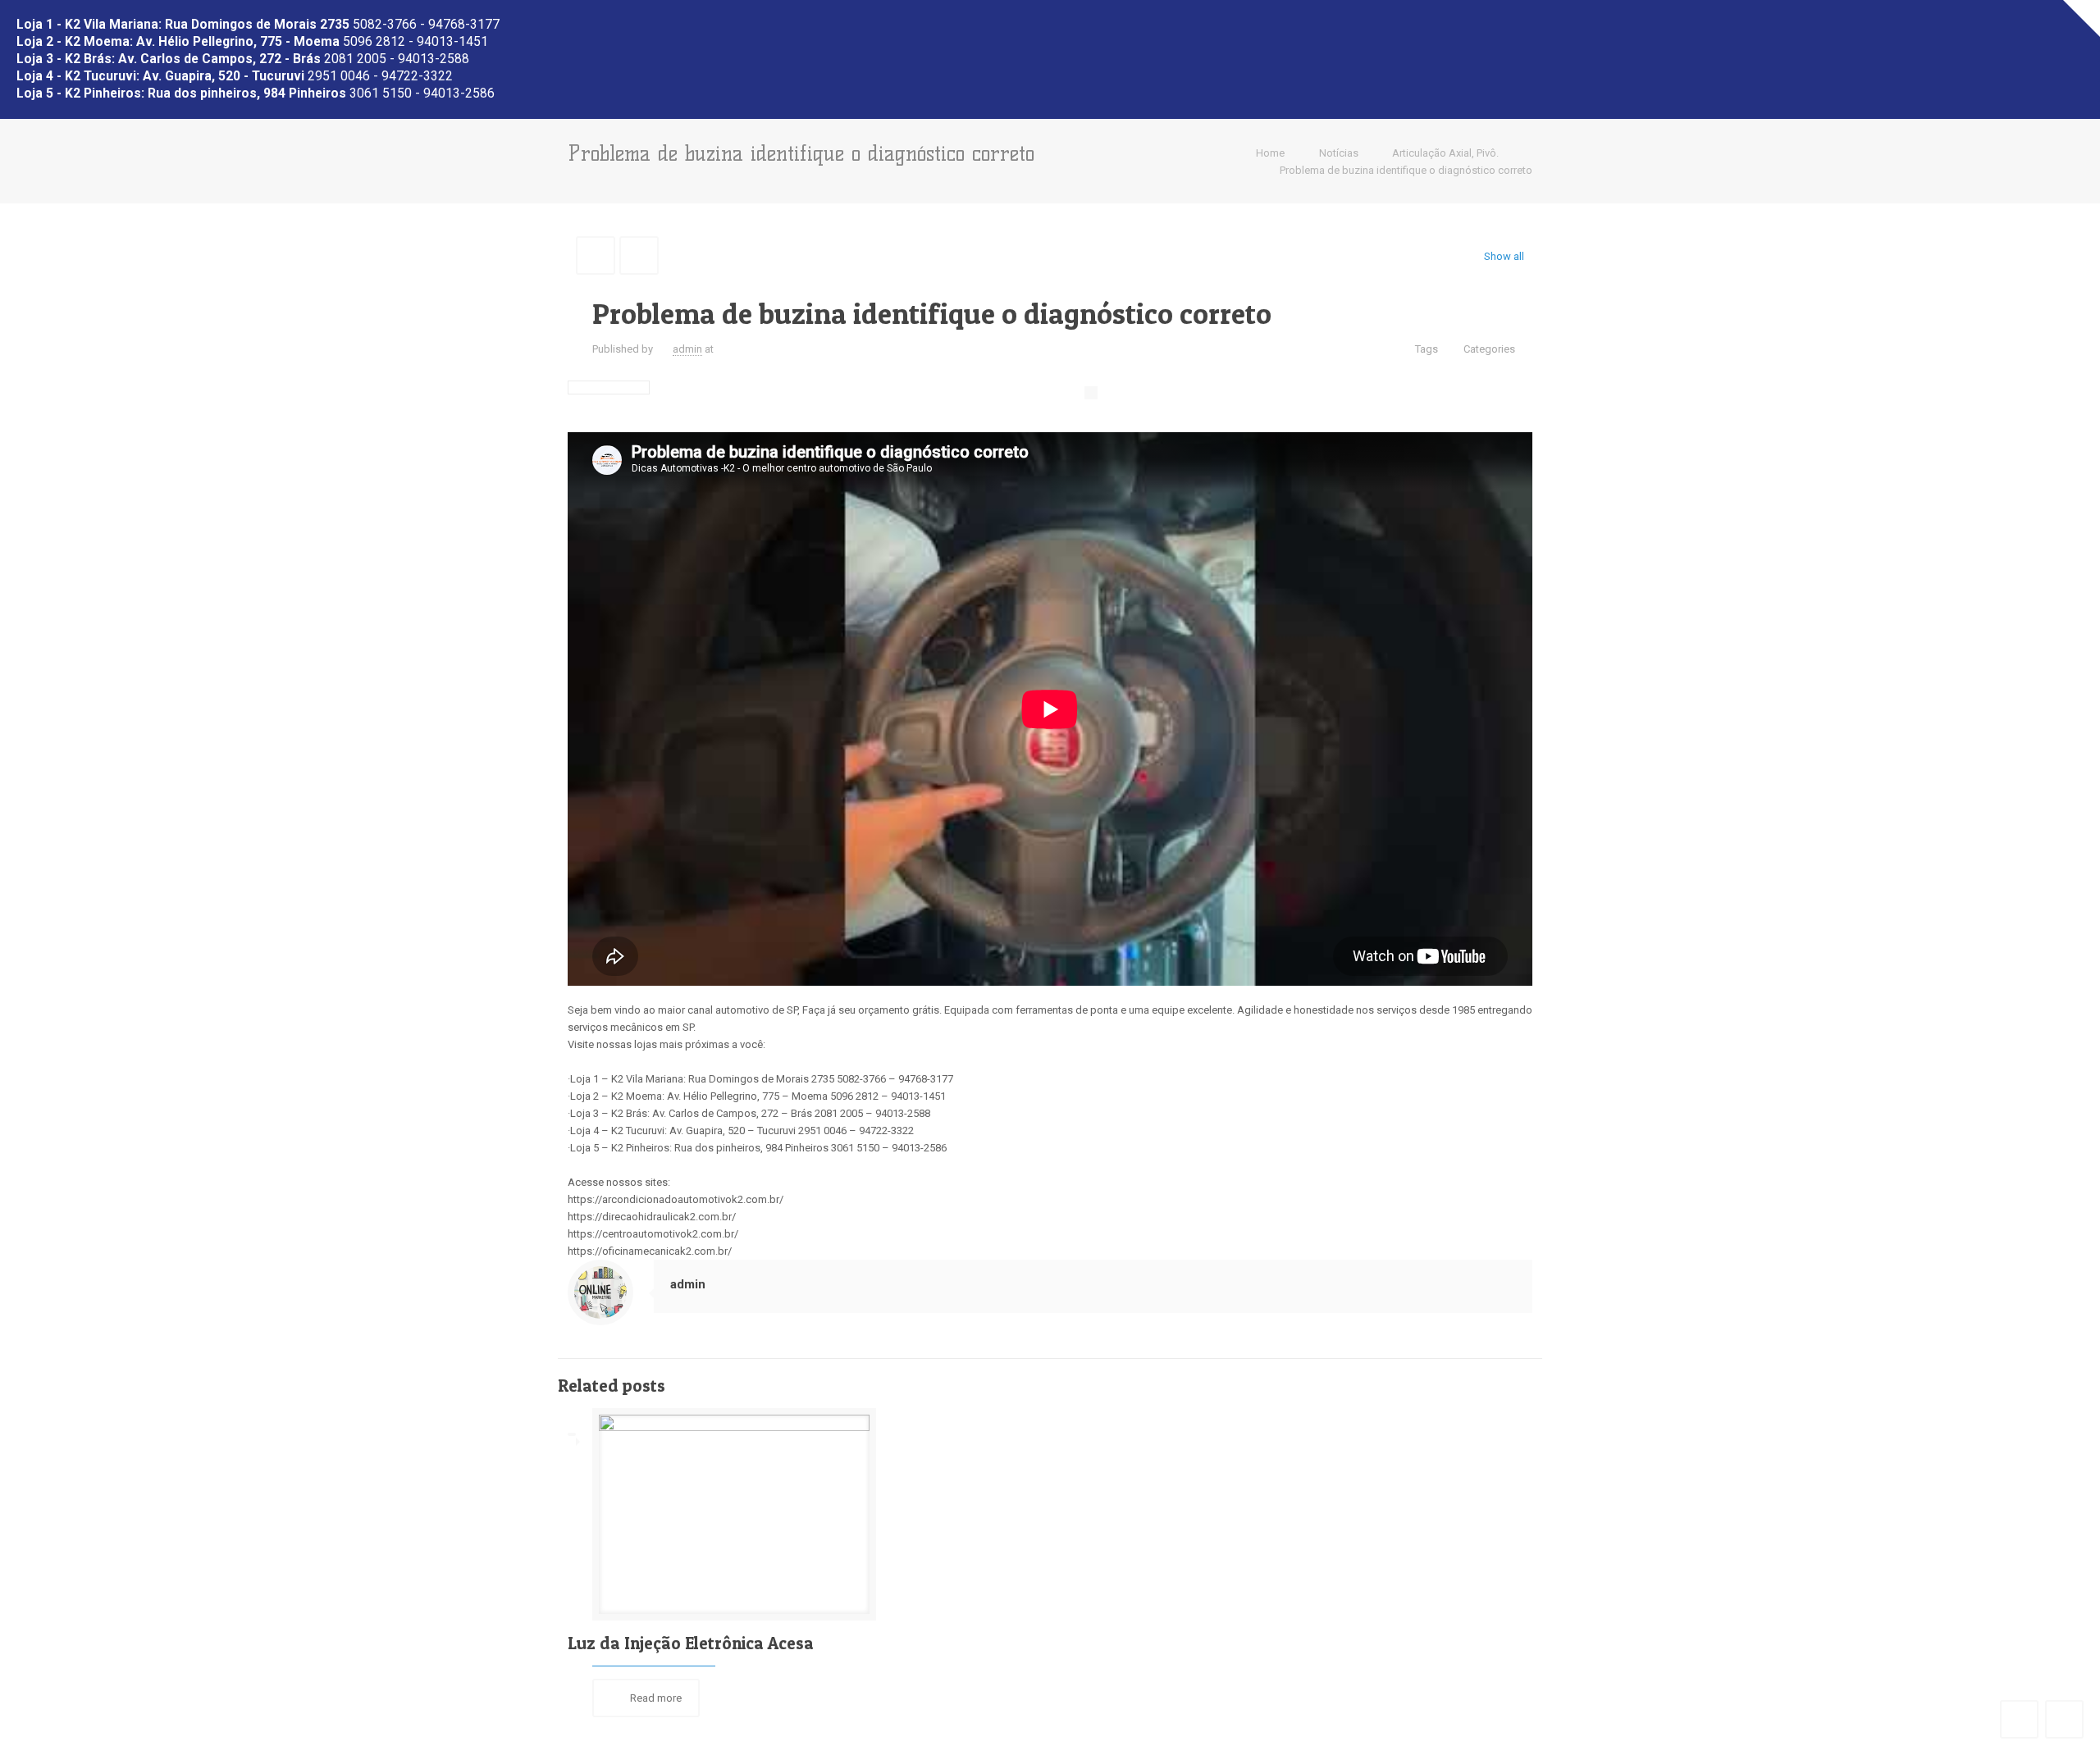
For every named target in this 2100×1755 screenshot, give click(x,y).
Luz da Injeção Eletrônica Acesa (691, 1643)
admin (687, 349)
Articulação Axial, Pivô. (1445, 153)
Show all (1504, 256)
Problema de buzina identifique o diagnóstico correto (1406, 170)
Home (1270, 153)
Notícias (1339, 153)
